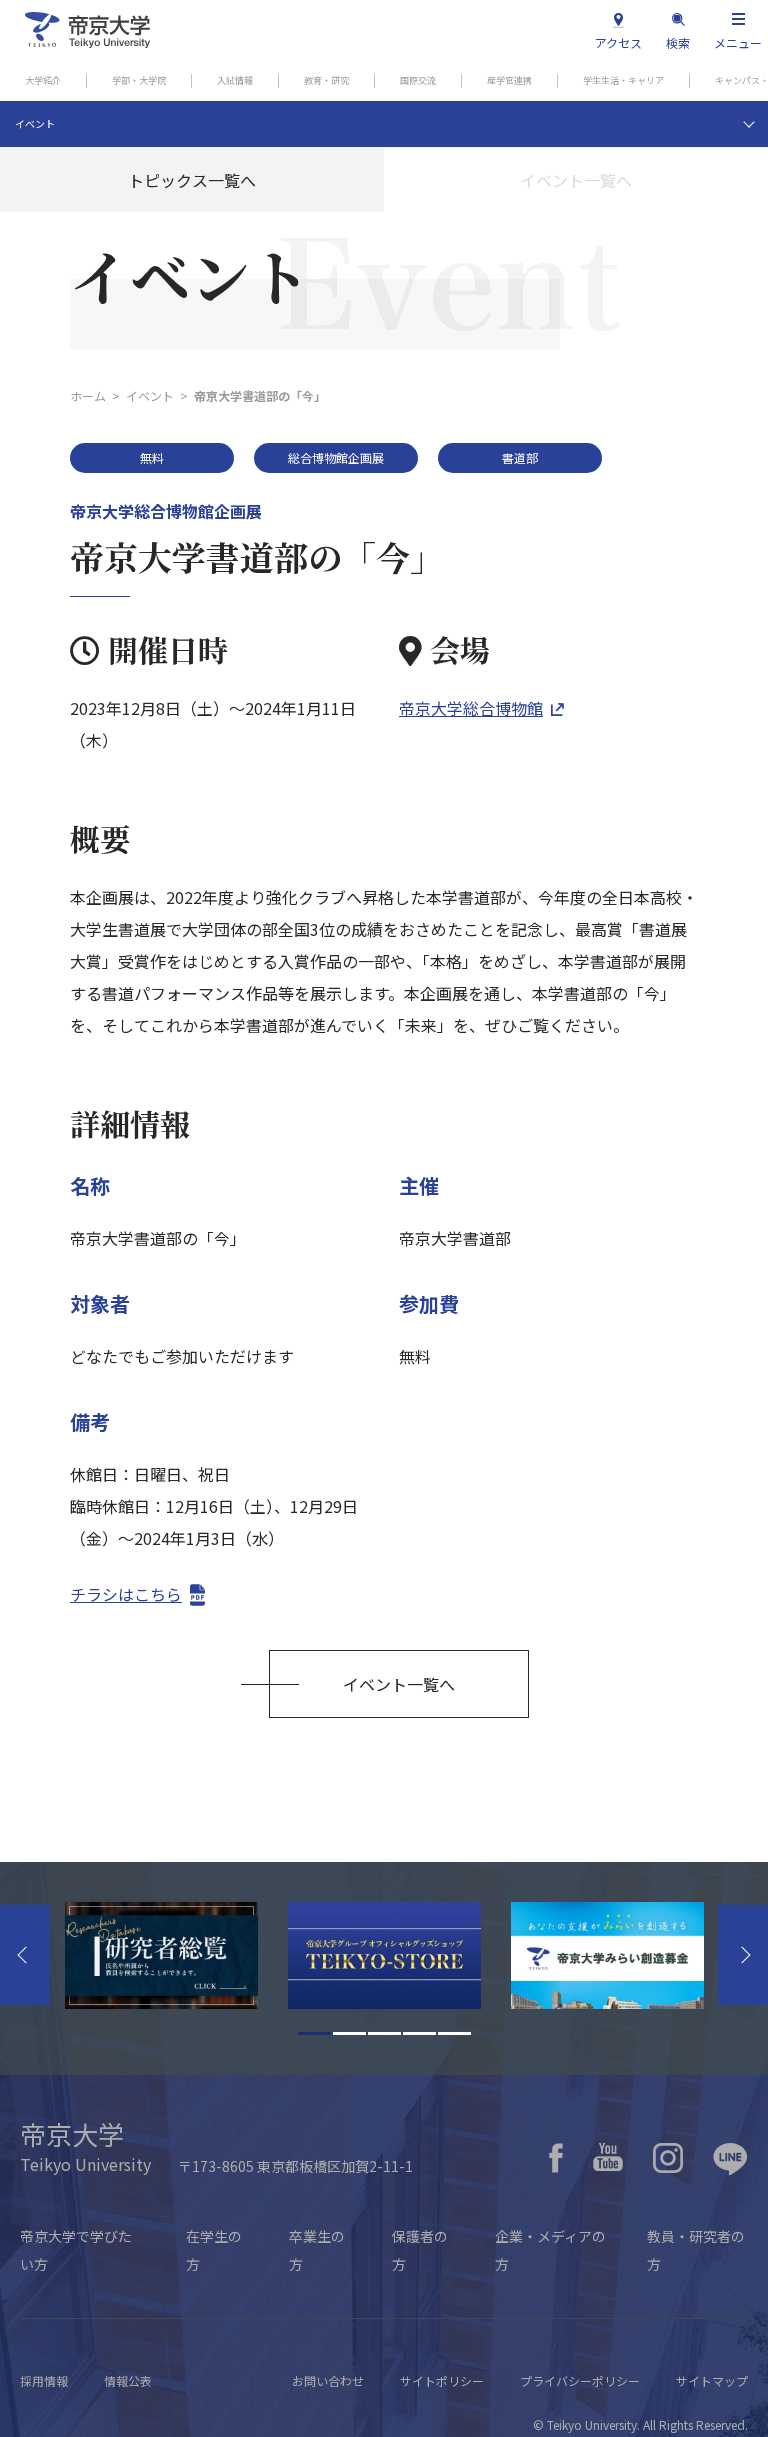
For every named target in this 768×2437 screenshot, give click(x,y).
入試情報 (235, 80)
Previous (25, 1955)
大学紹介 (43, 80)
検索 (678, 42)
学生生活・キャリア (623, 80)
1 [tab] (314, 2033)
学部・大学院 (139, 80)
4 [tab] (419, 2033)
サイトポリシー (442, 2380)
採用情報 (44, 2380)
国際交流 (418, 80)
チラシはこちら (126, 1594)
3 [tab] (384, 2033)
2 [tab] (349, 2033)
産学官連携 (509, 80)
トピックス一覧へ (192, 180)
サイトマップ (712, 2380)
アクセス (618, 42)
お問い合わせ (328, 2380)
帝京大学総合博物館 (471, 708)
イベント (35, 123)
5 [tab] (454, 2033)
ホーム (88, 395)
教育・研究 (326, 80)
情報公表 (128, 2380)
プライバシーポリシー (580, 2380)
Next (743, 1955)
